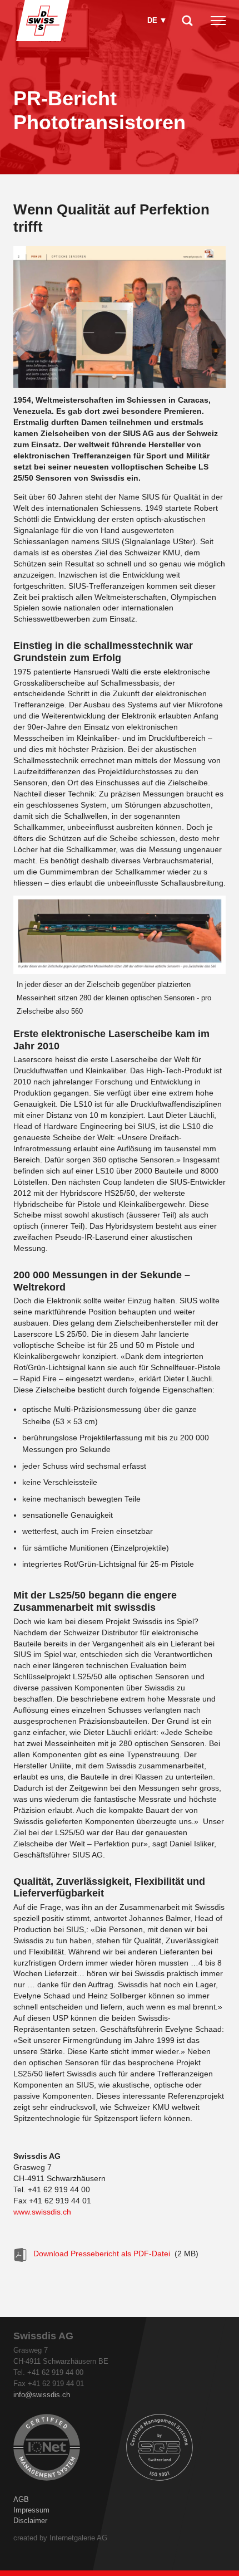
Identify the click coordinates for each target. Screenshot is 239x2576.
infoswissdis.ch (42, 2395)
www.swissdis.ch (42, 2212)
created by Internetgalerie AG (60, 2538)
